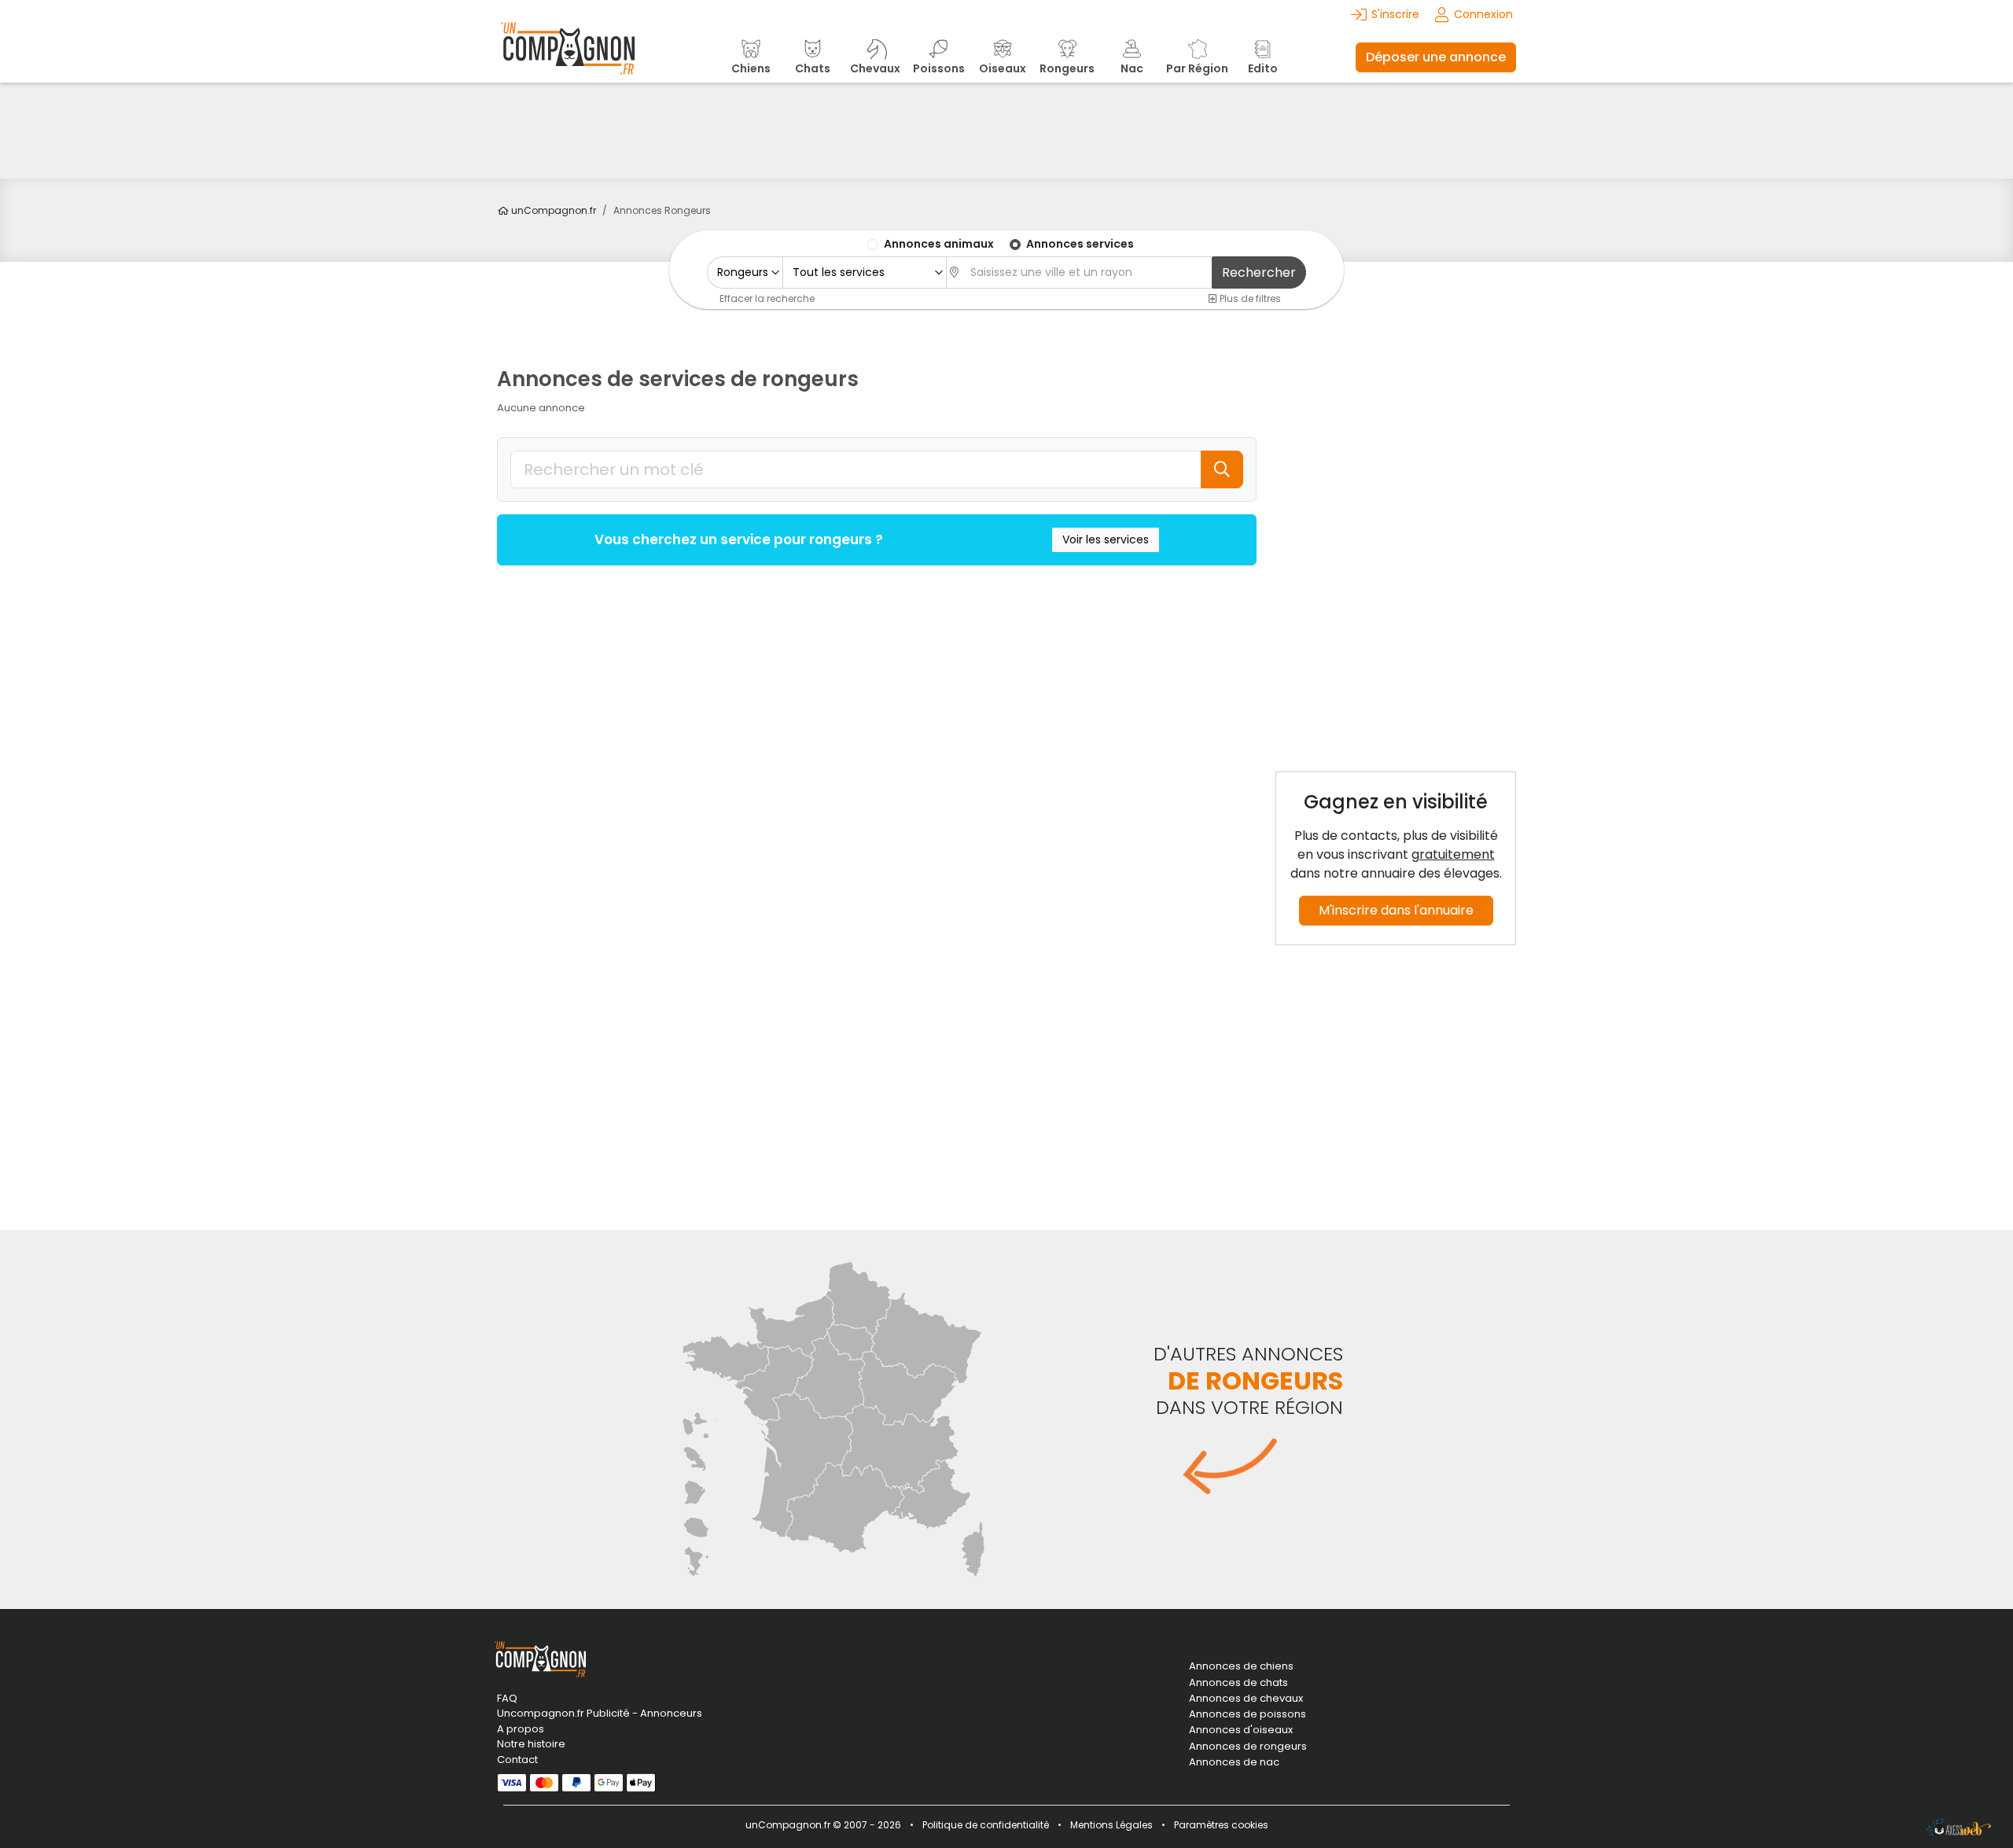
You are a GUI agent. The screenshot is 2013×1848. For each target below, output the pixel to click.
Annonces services (1080, 244)
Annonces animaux (939, 244)
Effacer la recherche (767, 298)
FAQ (507, 1698)
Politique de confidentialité (986, 1825)
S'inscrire (1395, 14)
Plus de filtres (1249, 298)
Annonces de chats (1238, 1683)
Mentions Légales (1111, 1825)
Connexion (1483, 14)
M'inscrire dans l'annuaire (1396, 910)
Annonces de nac (1234, 1762)
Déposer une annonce (1436, 57)
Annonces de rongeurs (1248, 1747)
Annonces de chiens (1241, 1666)
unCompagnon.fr (552, 210)
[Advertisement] (1006, 131)
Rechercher (1259, 272)
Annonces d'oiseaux (1241, 1730)
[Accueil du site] (568, 57)
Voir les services (1106, 539)
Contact (517, 1760)
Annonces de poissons (1248, 1714)
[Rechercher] (1222, 469)
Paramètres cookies (1221, 1825)
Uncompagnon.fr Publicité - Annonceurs (600, 1713)
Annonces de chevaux (1246, 1699)
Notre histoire (531, 1744)
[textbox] (1087, 272)
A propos (521, 1729)
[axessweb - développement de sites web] (1959, 1827)
